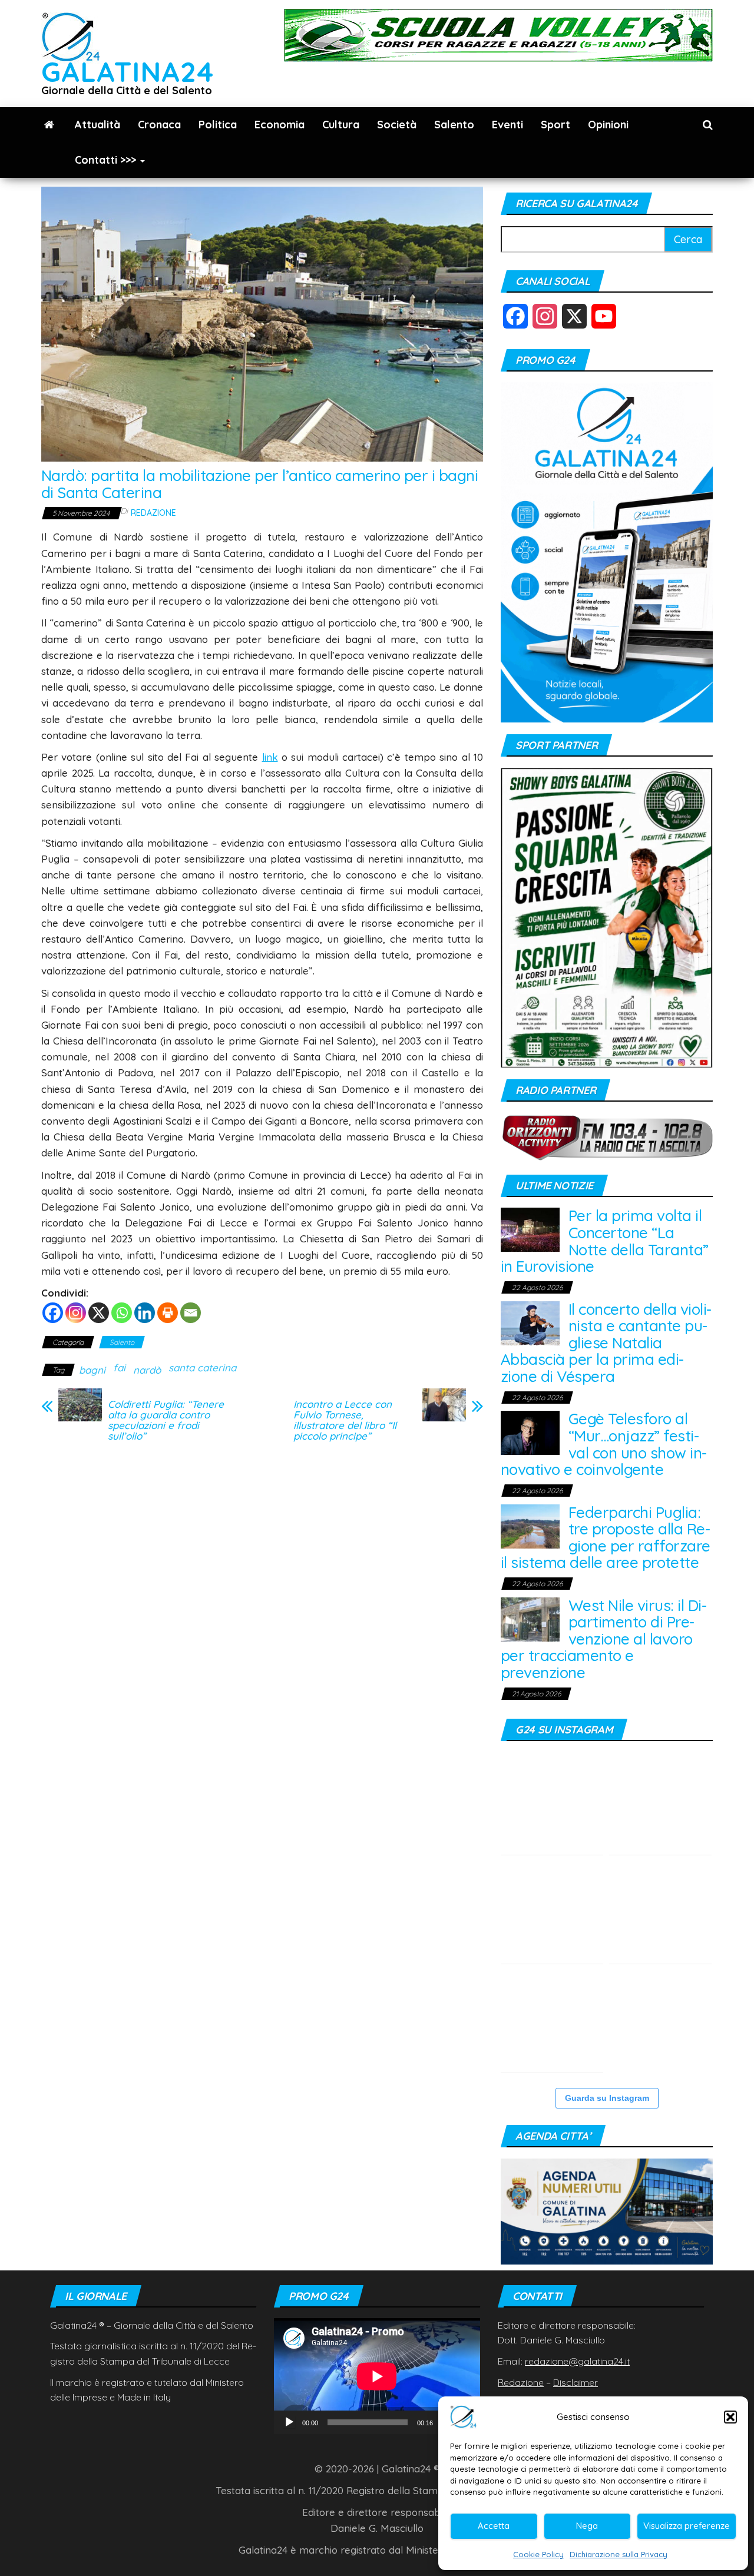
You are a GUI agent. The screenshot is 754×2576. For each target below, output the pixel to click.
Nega (587, 2526)
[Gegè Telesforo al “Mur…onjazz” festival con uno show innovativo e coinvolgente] (530, 1432)
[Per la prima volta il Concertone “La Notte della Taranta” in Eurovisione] (530, 1229)
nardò (147, 1370)
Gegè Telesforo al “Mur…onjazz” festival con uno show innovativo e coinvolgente (604, 1444)
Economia (280, 125)
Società (397, 125)
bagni (92, 1370)
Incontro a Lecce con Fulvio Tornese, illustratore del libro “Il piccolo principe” (345, 1420)
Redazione (153, 513)
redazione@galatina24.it (577, 2361)
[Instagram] (76, 1313)
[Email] (191, 1313)
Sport (555, 125)
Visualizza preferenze (687, 2526)
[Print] (168, 1313)
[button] (730, 2417)
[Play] (289, 2422)
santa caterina (202, 1367)
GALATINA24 (128, 72)
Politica (218, 125)
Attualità (97, 125)
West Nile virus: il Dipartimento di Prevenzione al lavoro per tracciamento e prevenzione (604, 1639)
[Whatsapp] (122, 1313)
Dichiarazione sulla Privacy (619, 2554)
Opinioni (608, 125)
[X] (99, 1313)
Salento (454, 125)
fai (119, 1367)
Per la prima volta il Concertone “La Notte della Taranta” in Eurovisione (605, 1241)
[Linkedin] (145, 1313)
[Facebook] (53, 1313)
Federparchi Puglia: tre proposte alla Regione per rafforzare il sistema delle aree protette (606, 1538)
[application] (377, 2376)
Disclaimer (576, 2382)
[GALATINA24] (49, 125)
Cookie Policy (538, 2554)
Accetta (494, 2526)
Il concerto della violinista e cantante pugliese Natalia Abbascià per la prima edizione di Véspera (606, 1343)
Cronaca (159, 125)
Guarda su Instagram (607, 2098)
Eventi (507, 125)
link (270, 757)
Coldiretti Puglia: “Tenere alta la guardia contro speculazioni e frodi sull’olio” (166, 1420)
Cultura (341, 125)
